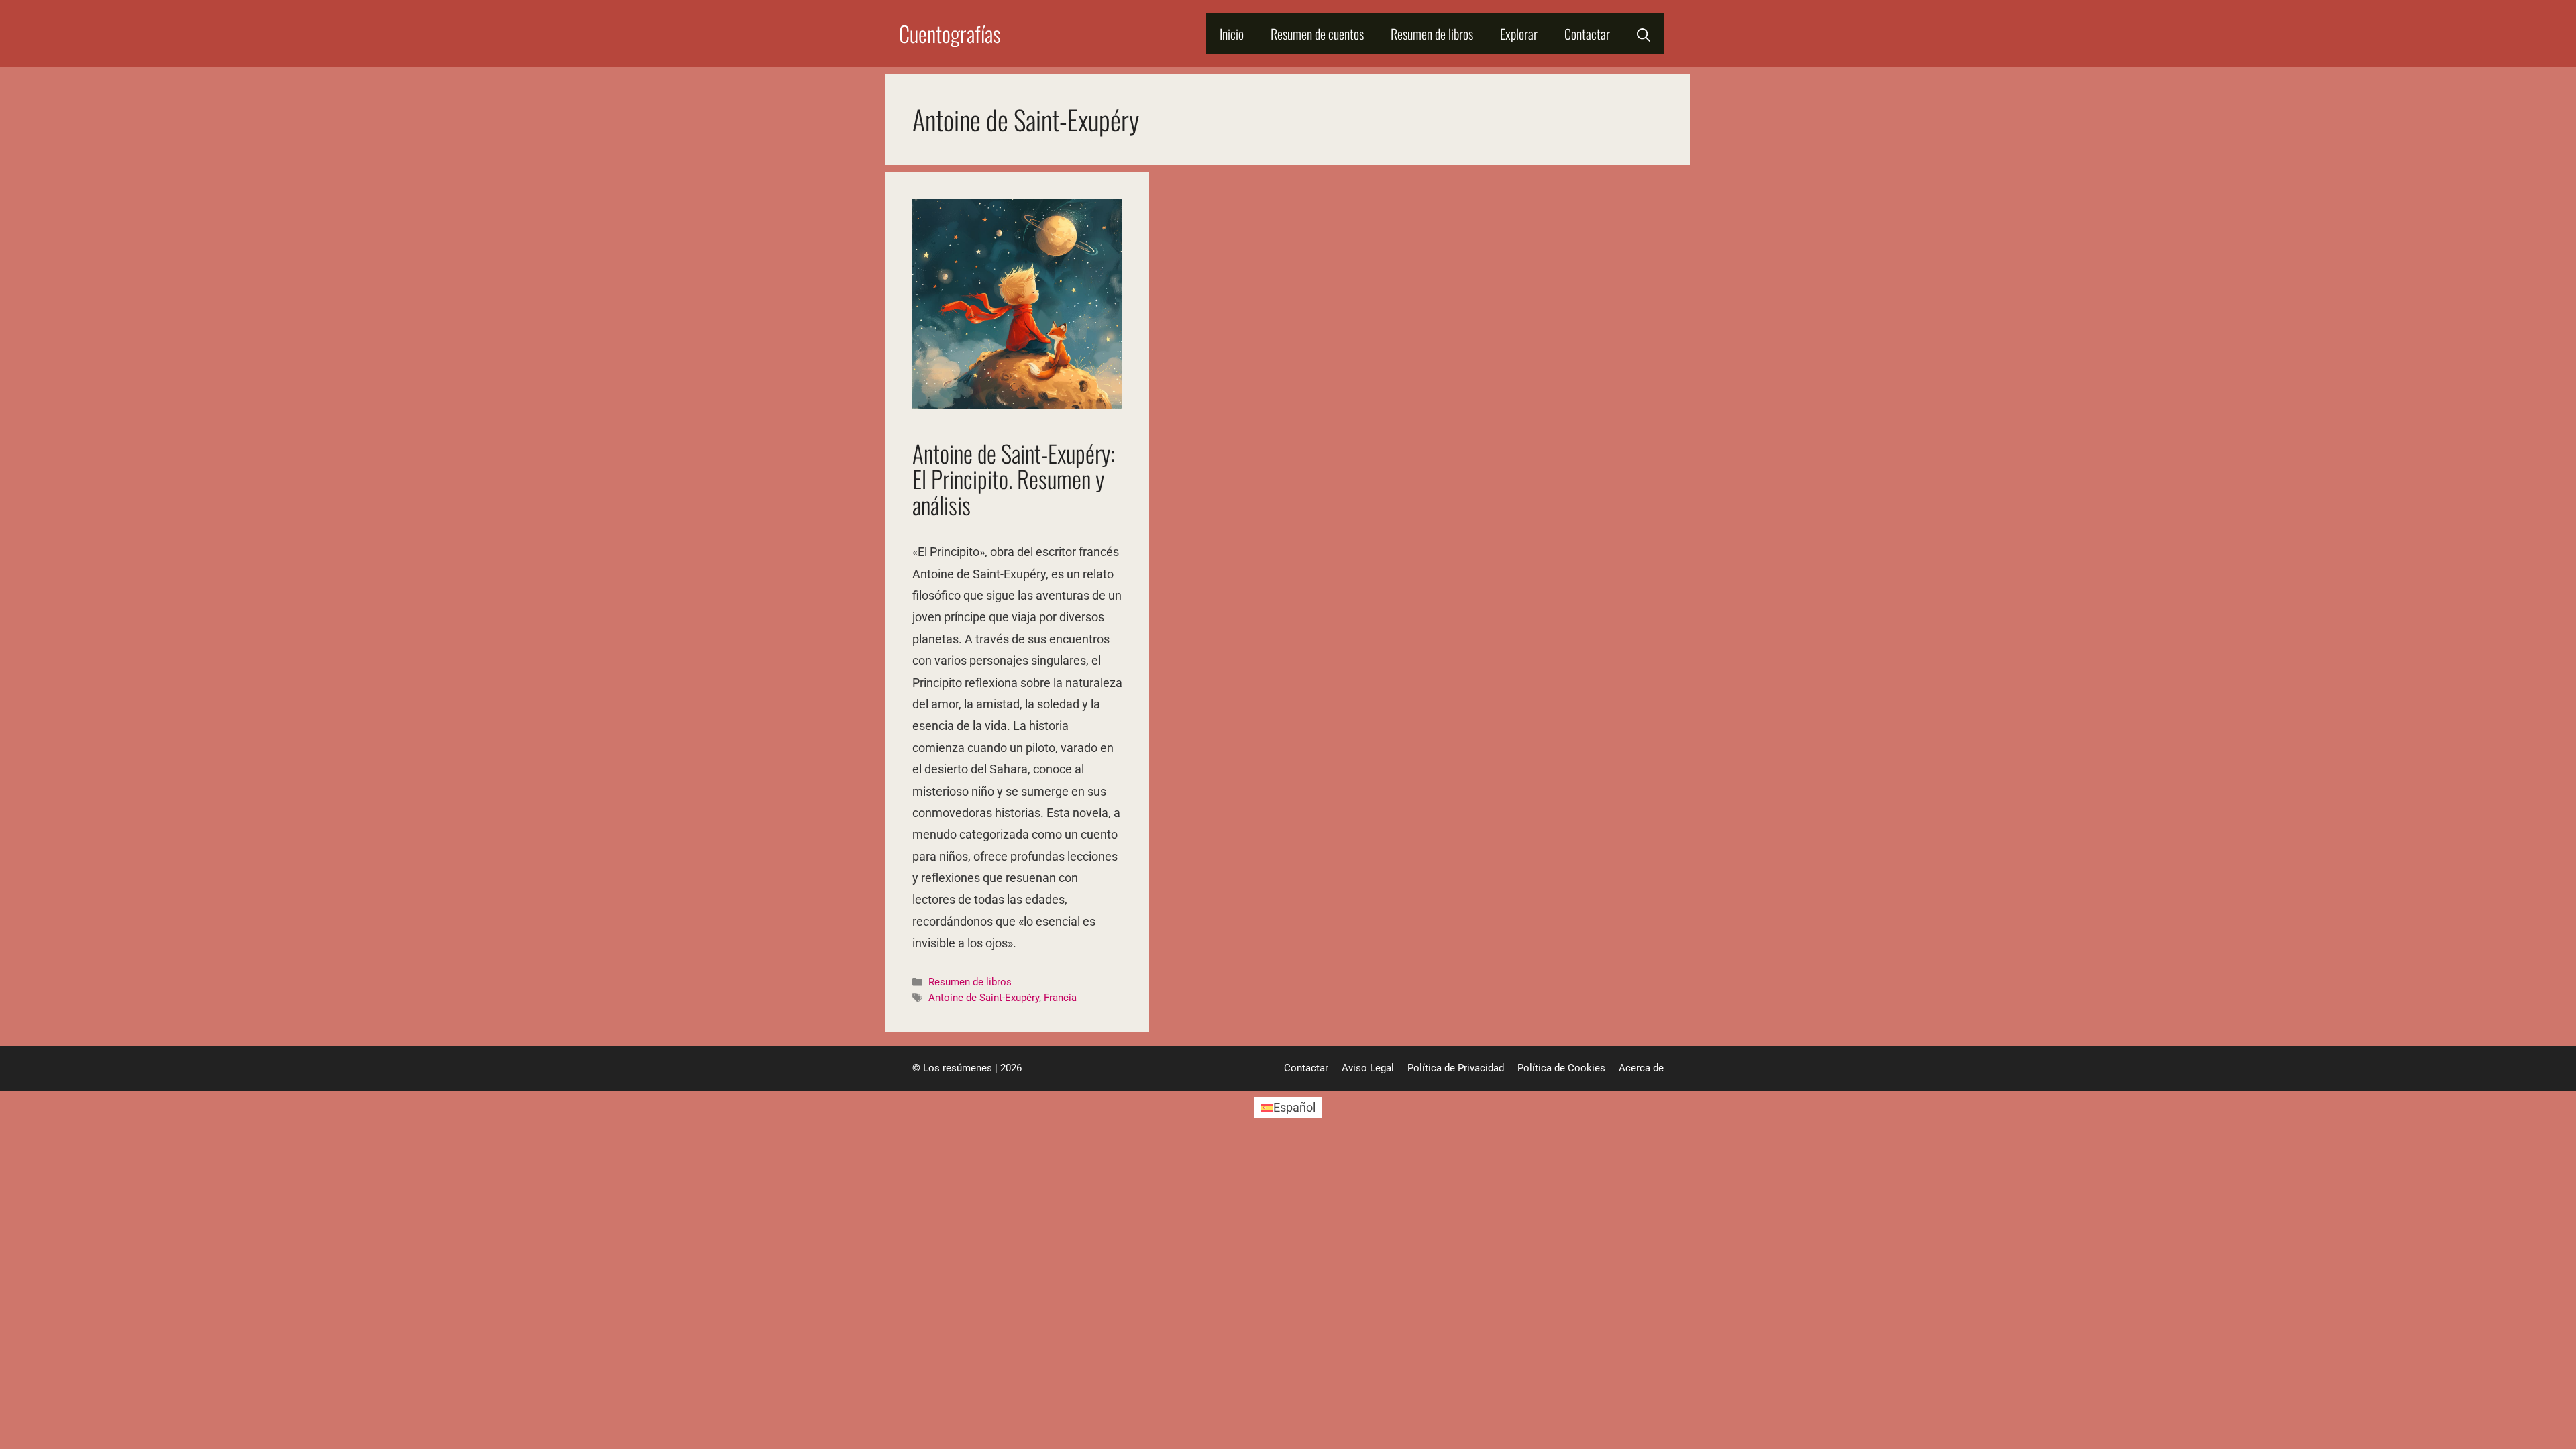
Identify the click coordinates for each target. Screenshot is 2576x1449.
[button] (1644, 34)
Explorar (1519, 34)
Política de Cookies (1561, 1068)
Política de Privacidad (1456, 1068)
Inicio (1232, 34)
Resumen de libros (1432, 34)
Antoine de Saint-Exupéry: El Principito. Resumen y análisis (1014, 479)
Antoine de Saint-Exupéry (984, 998)
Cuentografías (950, 33)
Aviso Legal (1368, 1068)
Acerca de (1641, 1068)
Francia (1060, 998)
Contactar (1587, 34)
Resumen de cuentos (1317, 34)
